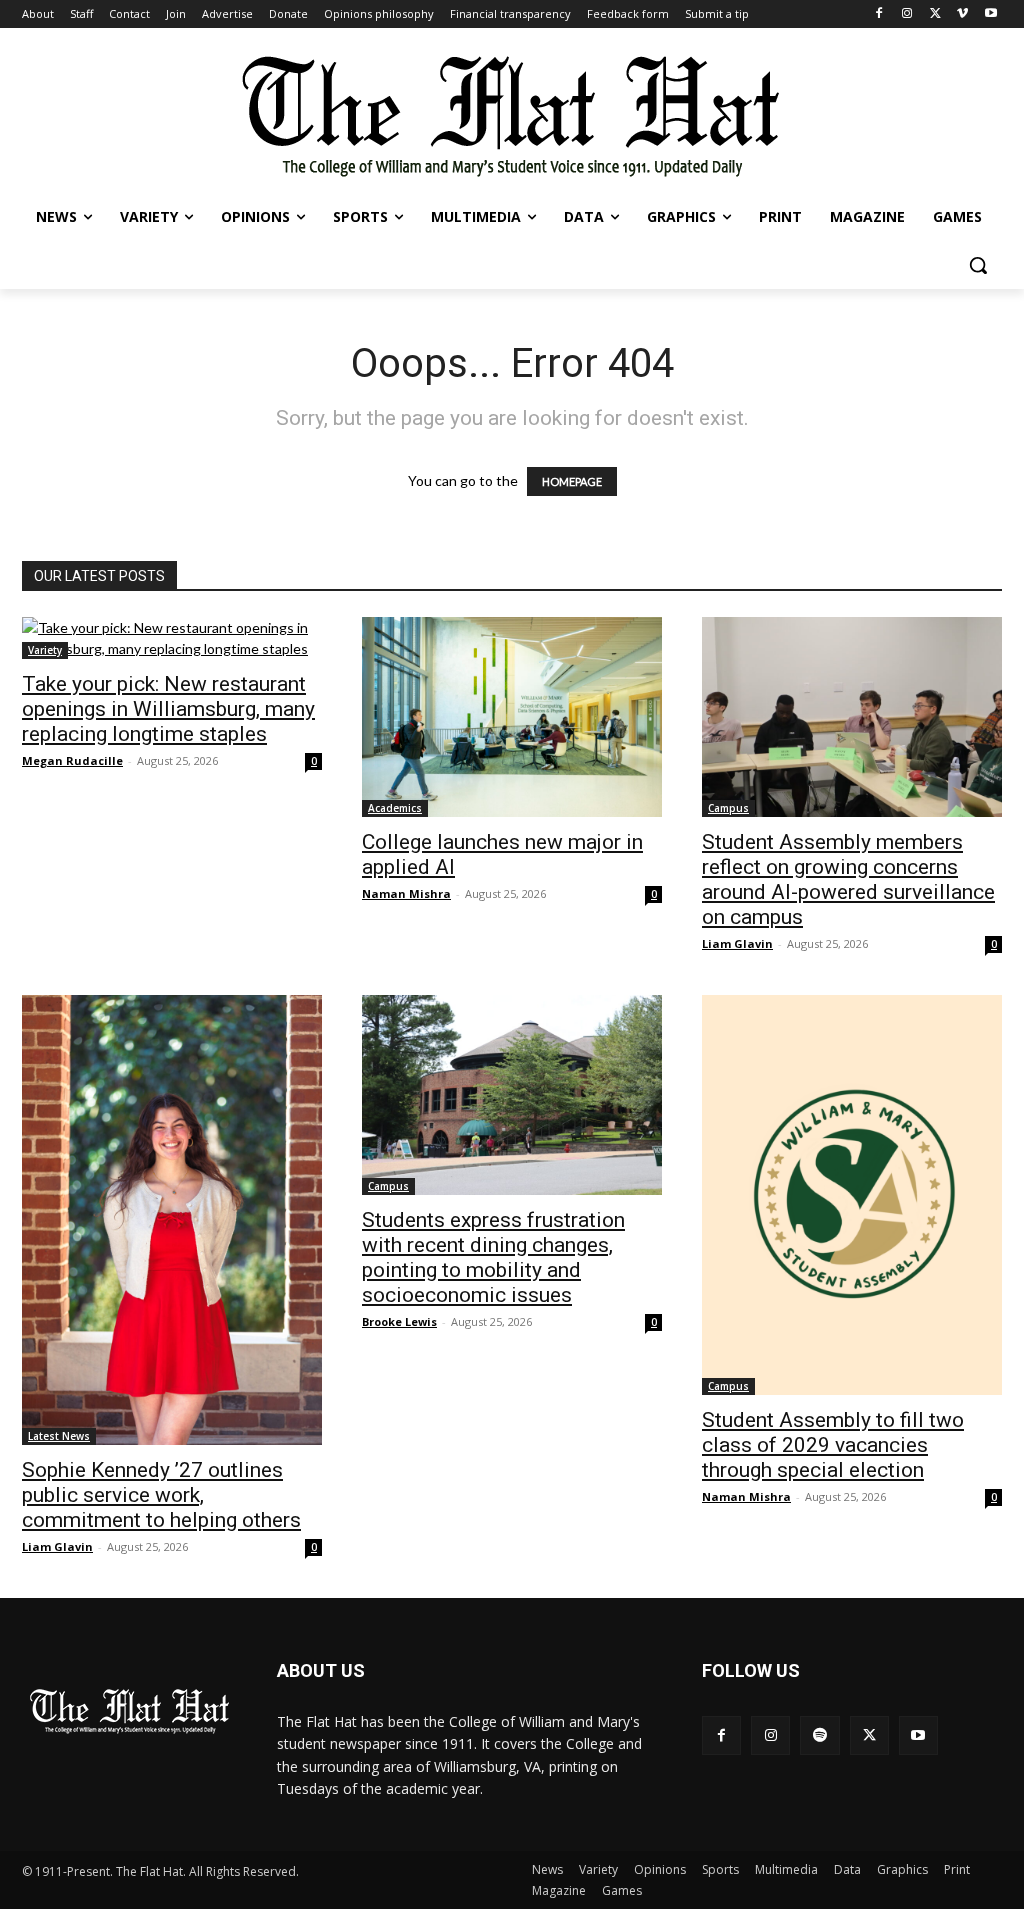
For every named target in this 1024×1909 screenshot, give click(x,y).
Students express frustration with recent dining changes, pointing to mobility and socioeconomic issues (493, 1257)
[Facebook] (879, 14)
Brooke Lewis (399, 1321)
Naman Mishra (406, 893)
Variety (45, 650)
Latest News (59, 1436)
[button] (978, 265)
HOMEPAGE (572, 481)
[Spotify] (819, 1735)
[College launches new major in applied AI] (512, 717)
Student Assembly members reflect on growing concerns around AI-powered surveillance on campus (848, 879)
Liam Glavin (737, 943)
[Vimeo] (962, 14)
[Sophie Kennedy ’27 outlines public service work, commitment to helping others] (172, 1220)
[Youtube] (990, 14)
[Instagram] (907, 14)
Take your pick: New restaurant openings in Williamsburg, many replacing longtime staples (168, 709)
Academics (395, 808)
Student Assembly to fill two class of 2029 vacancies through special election (833, 1445)
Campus (728, 808)
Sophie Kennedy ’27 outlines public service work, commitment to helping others (161, 1495)
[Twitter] (935, 14)
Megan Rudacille (72, 760)
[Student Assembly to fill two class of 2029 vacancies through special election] (852, 1195)
